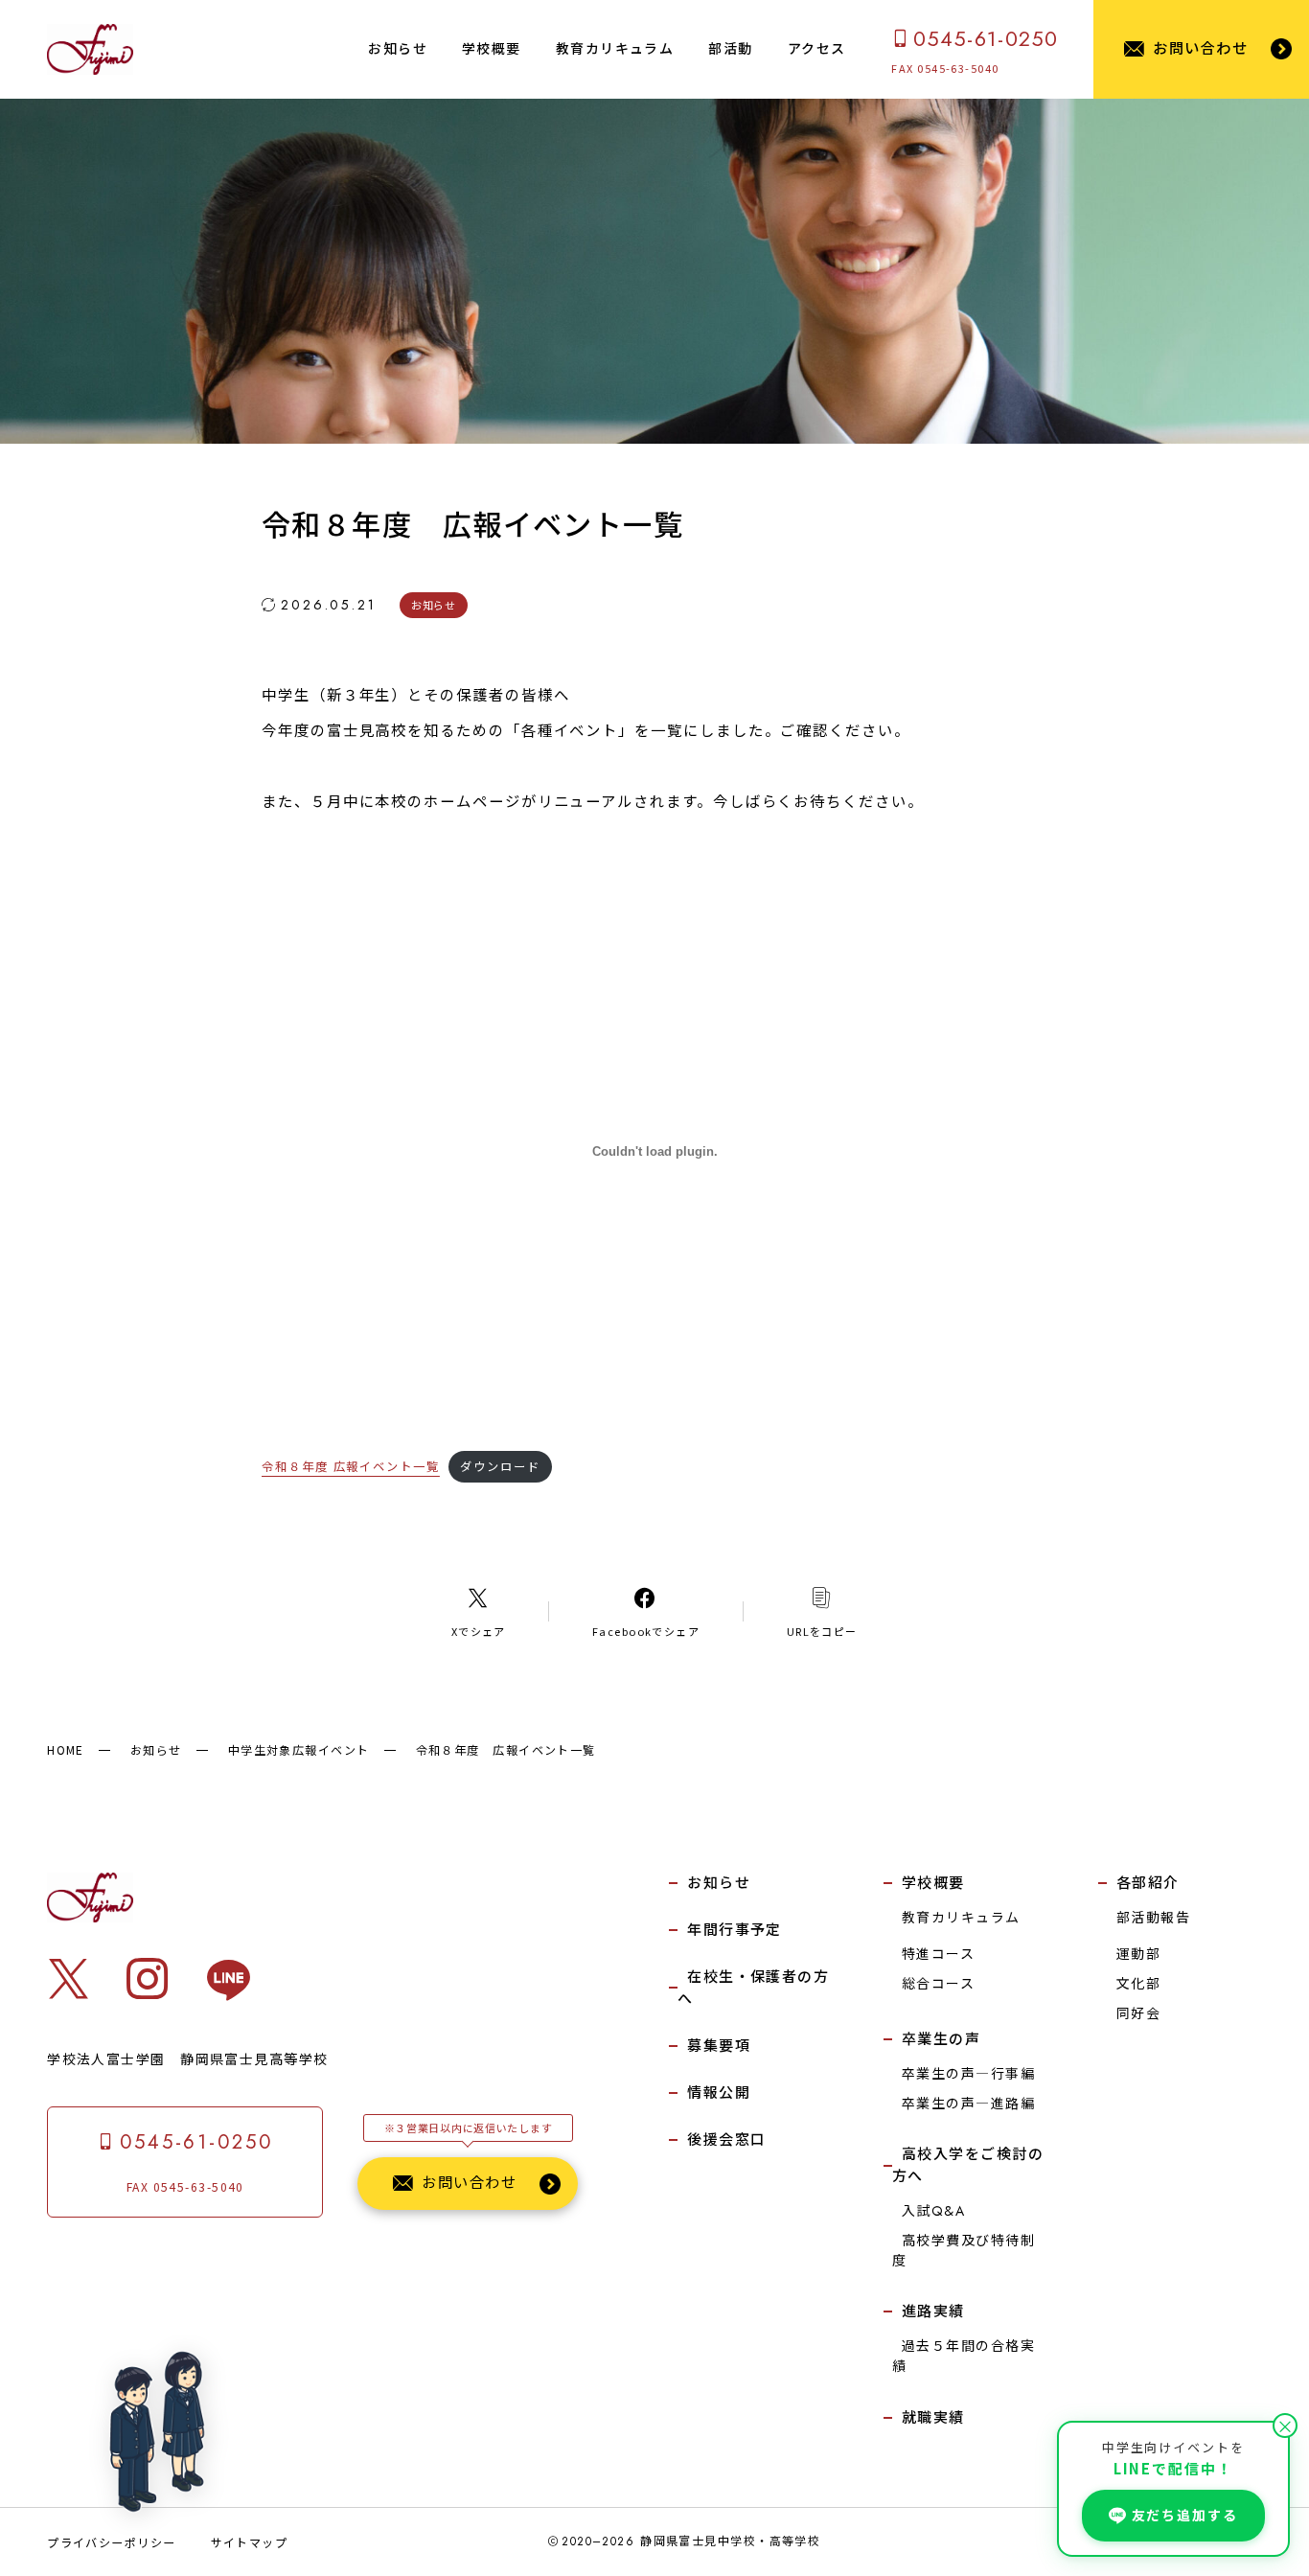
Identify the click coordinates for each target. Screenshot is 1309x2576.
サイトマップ (250, 2542)
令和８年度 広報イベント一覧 (351, 1466)
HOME (66, 1749)
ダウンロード (500, 1466)
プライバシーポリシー (111, 2542)
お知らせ (156, 1749)
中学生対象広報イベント (299, 1749)
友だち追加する (1185, 2515)
